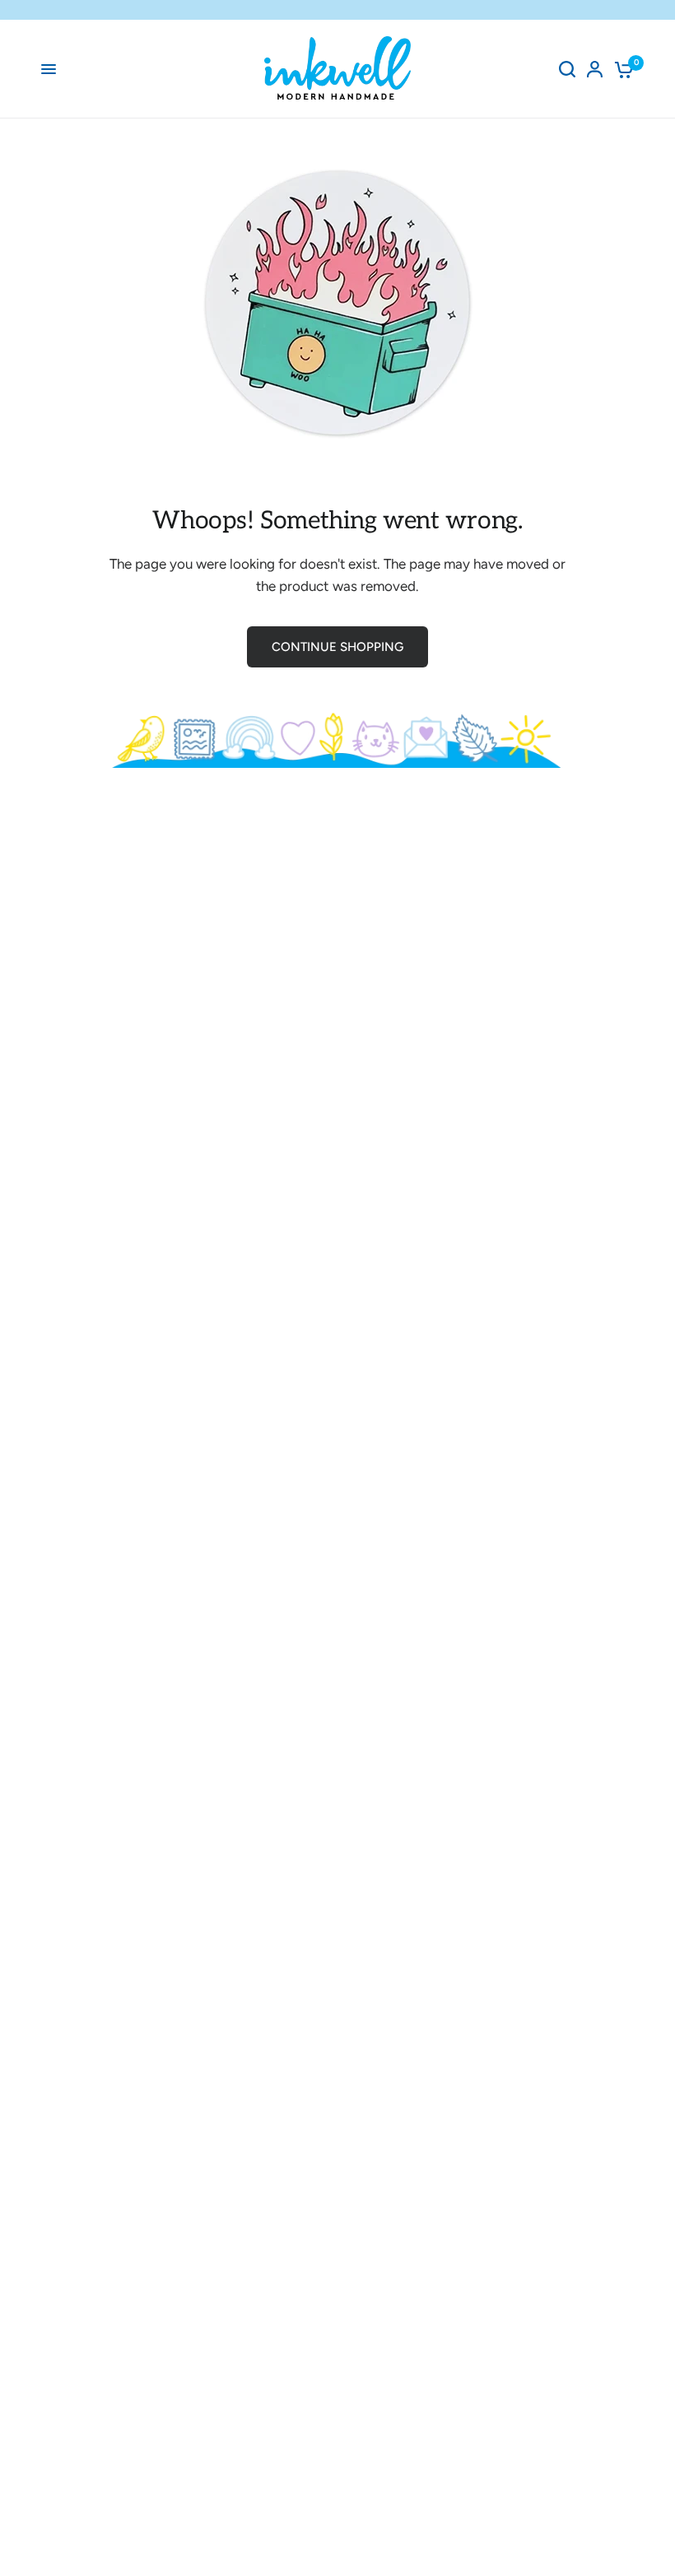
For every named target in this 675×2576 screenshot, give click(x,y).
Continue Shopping (337, 647)
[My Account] (595, 69)
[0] (621, 69)
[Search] (567, 69)
